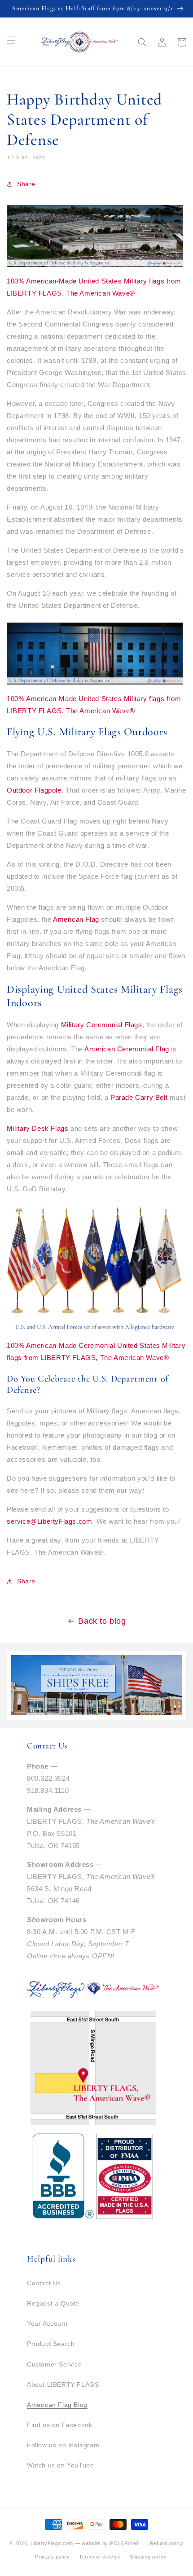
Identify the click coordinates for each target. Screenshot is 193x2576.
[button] (142, 42)
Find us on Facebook (59, 2425)
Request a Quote (53, 2303)
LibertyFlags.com (52, 2543)
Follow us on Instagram (63, 2445)
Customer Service (55, 2364)
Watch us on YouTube (60, 2465)
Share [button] (26, 184)
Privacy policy (53, 2557)
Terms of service (100, 2557)
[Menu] (11, 40)
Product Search (51, 2344)
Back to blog (102, 1621)
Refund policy (167, 2543)
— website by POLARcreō (107, 2543)
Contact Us (44, 2283)
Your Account (47, 2323)
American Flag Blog (57, 2405)
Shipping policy (148, 2557)
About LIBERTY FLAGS (63, 2384)
